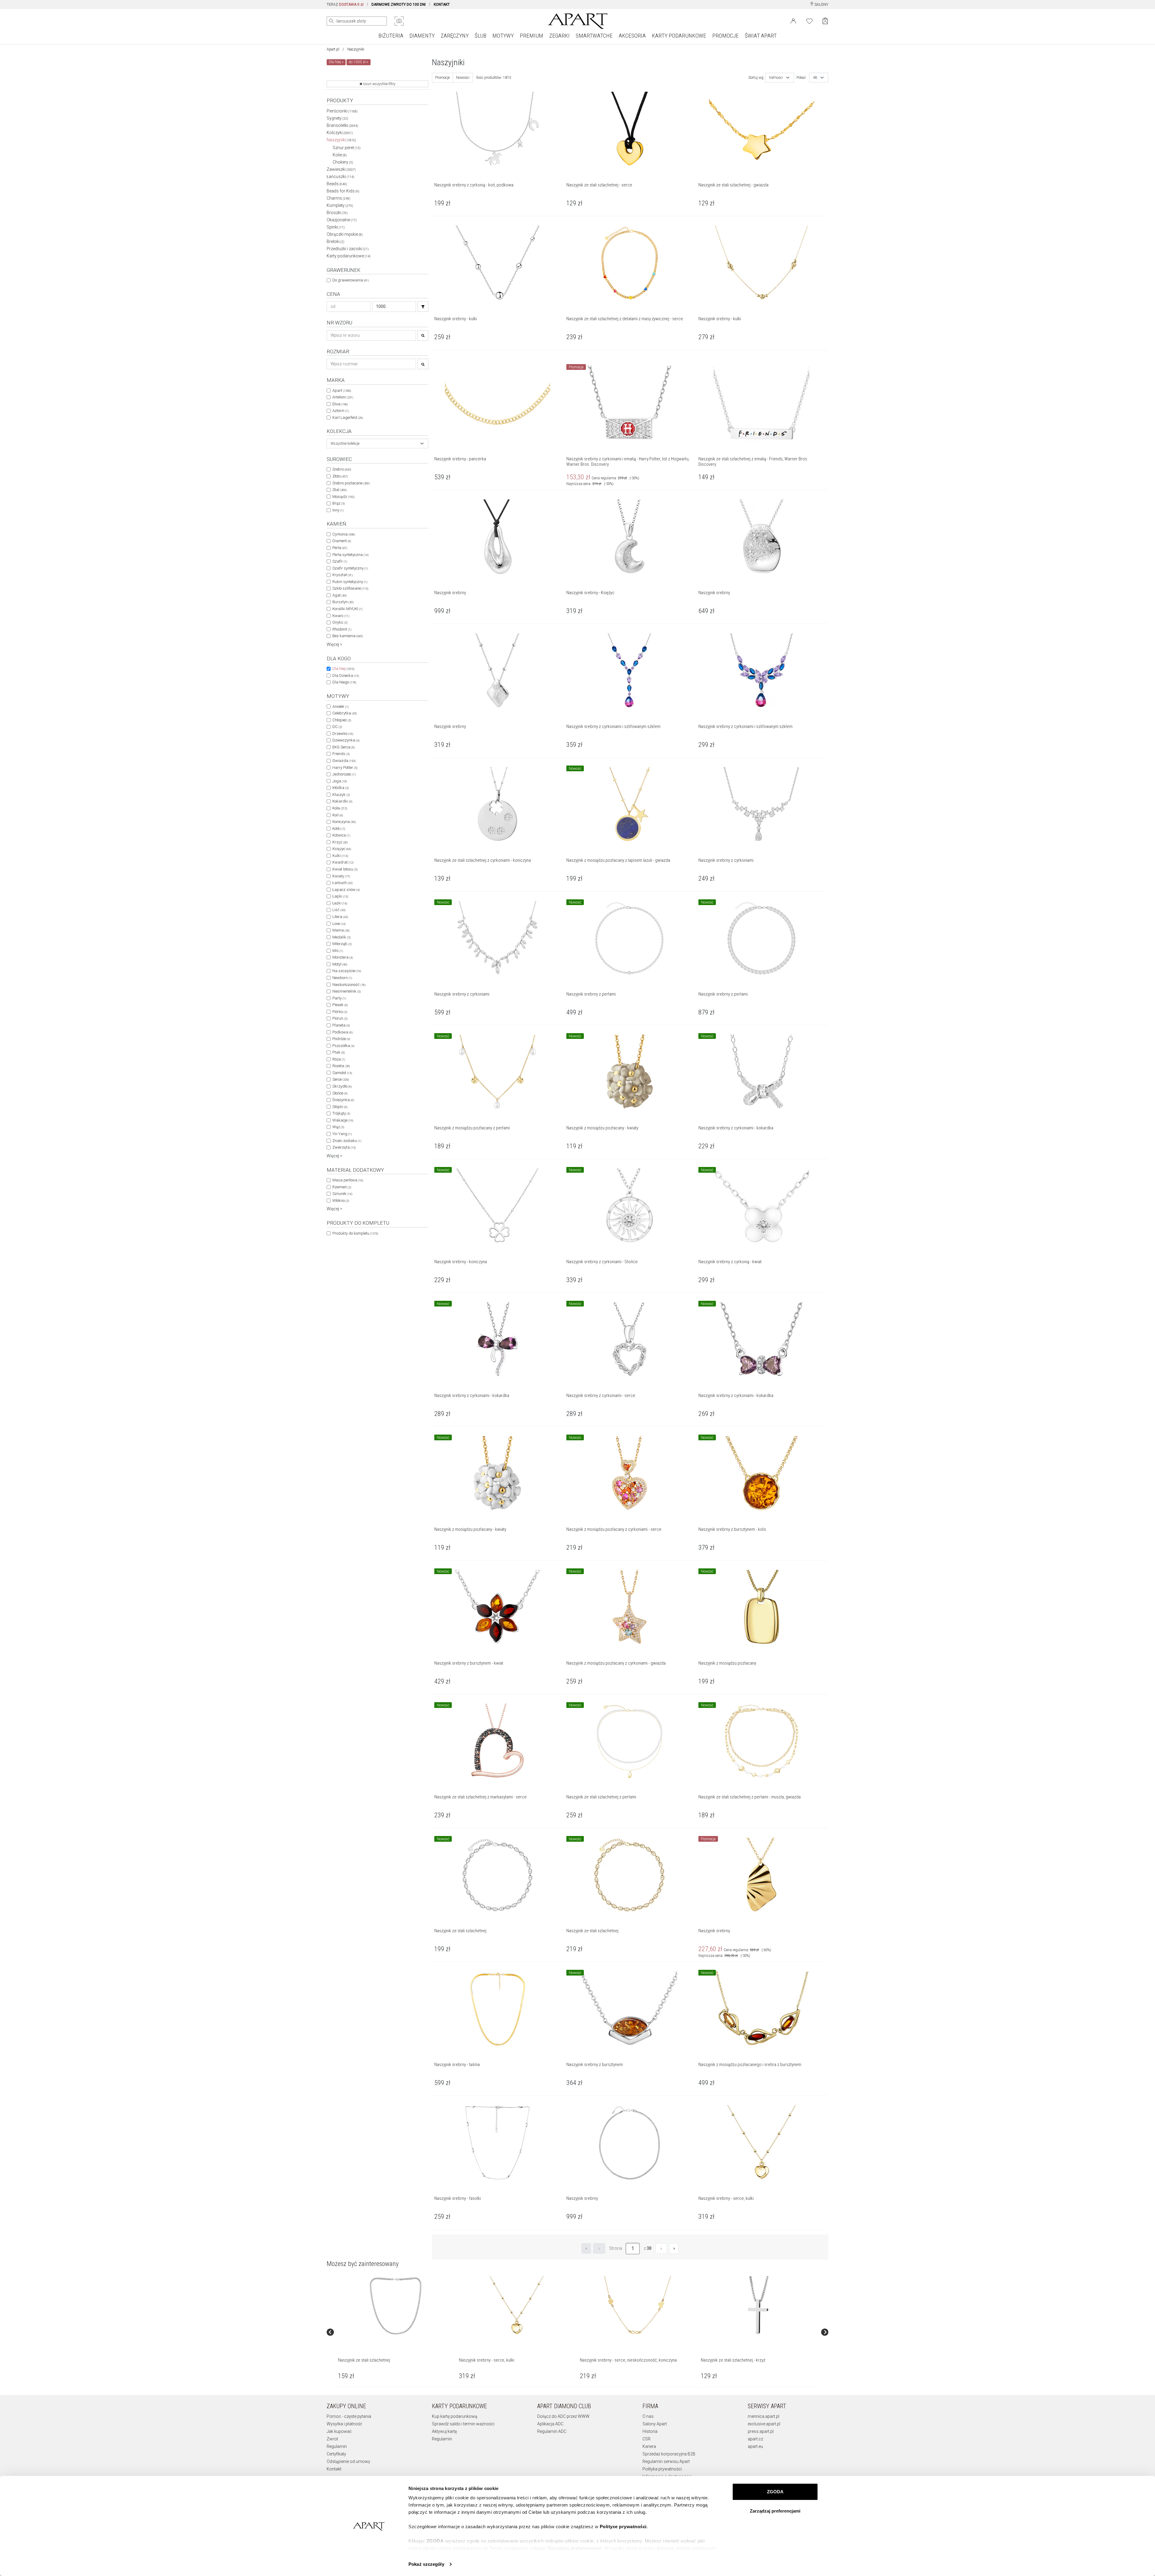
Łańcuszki (340, 177)
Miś (338, 951)
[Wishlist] (809, 20)
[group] (396, 2332)
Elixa (340, 404)
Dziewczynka (346, 740)
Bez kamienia (348, 636)
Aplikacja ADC (550, 2424)
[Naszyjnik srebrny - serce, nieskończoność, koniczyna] (637, 2306)
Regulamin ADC (552, 2431)
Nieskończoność (349, 985)
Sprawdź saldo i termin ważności (463, 2424)
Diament (342, 541)
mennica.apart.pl (764, 2416)
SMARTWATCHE (594, 36)
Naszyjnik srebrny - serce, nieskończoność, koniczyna (628, 2360)
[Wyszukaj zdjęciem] (399, 21)
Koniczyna (344, 822)
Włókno (341, 1200)
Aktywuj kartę (444, 2431)
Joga (340, 781)
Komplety (340, 205)
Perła (340, 548)
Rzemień (342, 1187)
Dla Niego (344, 682)
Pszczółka (343, 1046)
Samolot (342, 1073)
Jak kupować (339, 2431)
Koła (340, 808)
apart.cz (755, 2439)
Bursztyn (343, 602)
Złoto (340, 476)
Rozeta (341, 1066)
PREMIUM (531, 36)
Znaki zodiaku (347, 1141)
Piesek (340, 1005)
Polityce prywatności (623, 2527)
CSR (647, 2439)
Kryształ (342, 575)
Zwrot (332, 2439)
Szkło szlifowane (350, 588)
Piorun (340, 1018)
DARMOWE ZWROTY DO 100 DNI (399, 5)
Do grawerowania (351, 280)
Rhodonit (342, 629)
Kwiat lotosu (345, 869)
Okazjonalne (342, 220)
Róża (339, 1059)
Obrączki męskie (345, 234)
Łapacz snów (346, 890)
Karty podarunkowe (349, 256)
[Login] (793, 20)
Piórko (340, 1012)
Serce (341, 1079)
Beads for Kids (343, 191)
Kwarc (341, 616)
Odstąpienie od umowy (348, 2461)
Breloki (336, 241)
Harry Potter (345, 768)
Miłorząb (342, 944)
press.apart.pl (761, 2431)
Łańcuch (342, 883)
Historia (650, 2431)
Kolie (340, 155)
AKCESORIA (632, 36)
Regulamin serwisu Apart (666, 2461)
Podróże (341, 1039)
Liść (339, 910)
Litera (340, 917)
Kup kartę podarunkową (455, 2416)
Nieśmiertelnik (346, 991)
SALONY (821, 5)
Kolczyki (340, 133)
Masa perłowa (348, 1180)
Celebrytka (345, 713)
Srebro (342, 469)
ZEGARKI (559, 36)
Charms (339, 198)
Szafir (340, 561)
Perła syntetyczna (350, 555)
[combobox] (377, 444)
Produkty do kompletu (355, 1233)
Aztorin (340, 411)
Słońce (340, 1093)
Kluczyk (341, 795)
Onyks (340, 622)
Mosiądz (343, 497)
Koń (338, 815)
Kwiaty (341, 876)
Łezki (340, 903)
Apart (342, 390)
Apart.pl (333, 49)
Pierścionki (342, 111)
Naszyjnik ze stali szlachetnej (364, 2360)
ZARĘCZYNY (455, 36)
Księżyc (342, 849)
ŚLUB (480, 36)
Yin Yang (342, 1134)
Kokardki (342, 801)
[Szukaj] (423, 307)
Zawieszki (341, 169)
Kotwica (341, 835)
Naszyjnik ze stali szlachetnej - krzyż (733, 2360)
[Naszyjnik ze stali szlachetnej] (396, 2306)
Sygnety (337, 118)
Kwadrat (343, 862)
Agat (339, 595)
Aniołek (340, 706)
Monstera (343, 957)
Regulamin (337, 2446)
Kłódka (340, 788)
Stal (339, 490)
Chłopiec (342, 720)
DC (337, 727)
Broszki (337, 213)
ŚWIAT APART (761, 36)
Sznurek (342, 1194)
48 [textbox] (815, 78)
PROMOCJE (725, 36)
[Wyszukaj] (331, 21)
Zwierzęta (344, 1147)
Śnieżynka (343, 1100)
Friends (341, 754)
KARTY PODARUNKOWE (679, 36)
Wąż (338, 1127)
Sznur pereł (347, 148)
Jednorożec (344, 774)
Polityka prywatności (662, 2469)
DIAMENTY (422, 36)
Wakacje (343, 1120)
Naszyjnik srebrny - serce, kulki (487, 2360)
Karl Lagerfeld (348, 418)
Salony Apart (655, 2424)
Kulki (340, 856)
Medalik (341, 937)
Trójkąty (341, 1113)
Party (339, 998)
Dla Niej (343, 669)
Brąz (339, 503)
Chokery (343, 162)
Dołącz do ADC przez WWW (563, 2416)
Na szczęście (347, 971)
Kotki (339, 829)
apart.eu (755, 2446)
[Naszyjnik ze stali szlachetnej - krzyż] (758, 2306)
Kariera (649, 2446)
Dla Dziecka (346, 675)
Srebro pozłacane (351, 483)
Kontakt (334, 2469)
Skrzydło (342, 1086)
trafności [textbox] (776, 78)
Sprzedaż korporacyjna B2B (669, 2454)
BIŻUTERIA (391, 36)
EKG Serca (343, 747)
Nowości (463, 78)
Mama (341, 930)
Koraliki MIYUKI (347, 609)
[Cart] (825, 21)
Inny (338, 510)
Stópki (340, 1107)
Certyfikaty (336, 2454)
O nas (648, 2416)
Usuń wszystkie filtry (379, 84)
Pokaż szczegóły (426, 2564)
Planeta (341, 1025)
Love (339, 924)
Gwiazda (344, 761)
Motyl (340, 964)
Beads (337, 184)
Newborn (342, 978)
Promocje (442, 78)
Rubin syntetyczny (350, 582)
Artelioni (343, 397)
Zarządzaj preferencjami (775, 2511)
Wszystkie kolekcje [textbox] (345, 444)
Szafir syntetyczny (350, 568)
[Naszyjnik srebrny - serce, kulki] (516, 2306)
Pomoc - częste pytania (349, 2416)
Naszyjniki (341, 140)
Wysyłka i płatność (344, 2424)
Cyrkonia (344, 534)
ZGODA (775, 2492)
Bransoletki (342, 125)
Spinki (336, 227)
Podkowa (342, 1032)
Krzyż (340, 842)
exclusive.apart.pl (764, 2424)
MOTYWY (503, 36)
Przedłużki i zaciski (348, 249)
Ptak (339, 1052)
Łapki (340, 896)
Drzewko (343, 734)
